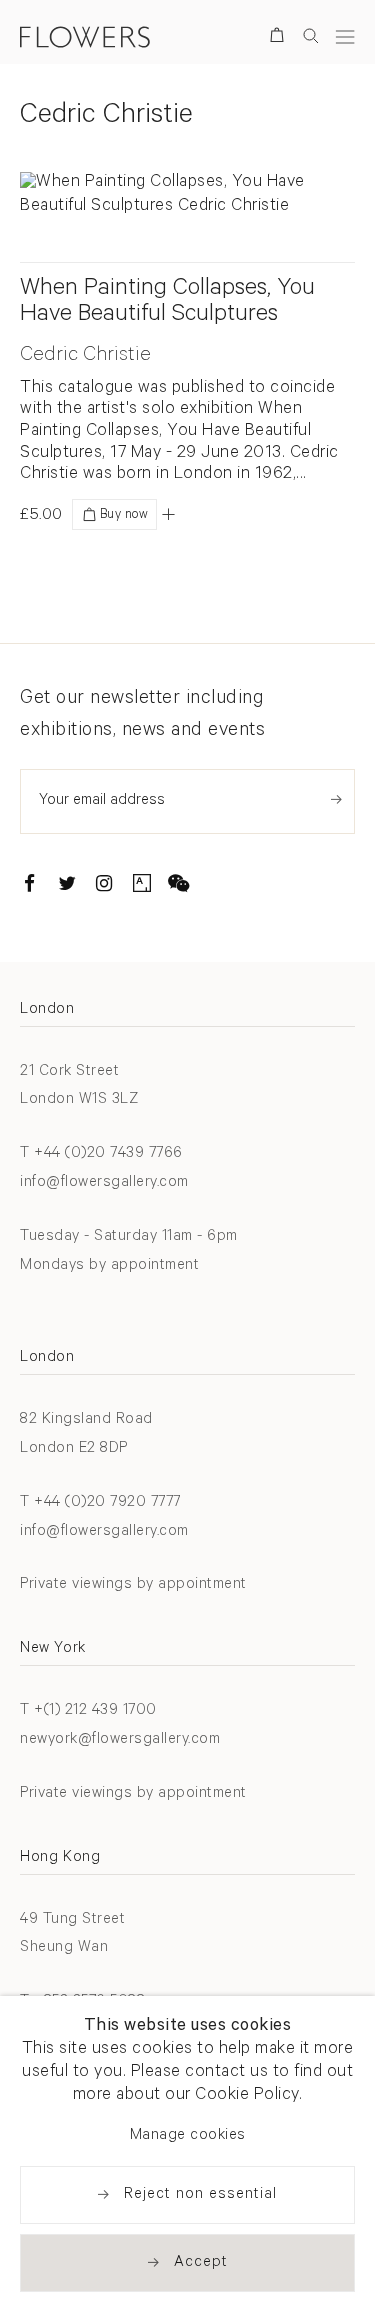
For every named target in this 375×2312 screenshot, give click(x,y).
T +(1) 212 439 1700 (88, 1711)
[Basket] (280, 38)
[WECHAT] (179, 887)
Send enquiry (336, 799)
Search (311, 35)
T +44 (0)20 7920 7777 (100, 1503)
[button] (168, 514)
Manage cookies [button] (188, 2136)
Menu (345, 36)
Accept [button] (201, 2263)
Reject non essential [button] (200, 2195)
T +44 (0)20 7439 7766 (101, 1154)
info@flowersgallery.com (104, 1183)
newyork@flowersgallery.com (120, 1740)
